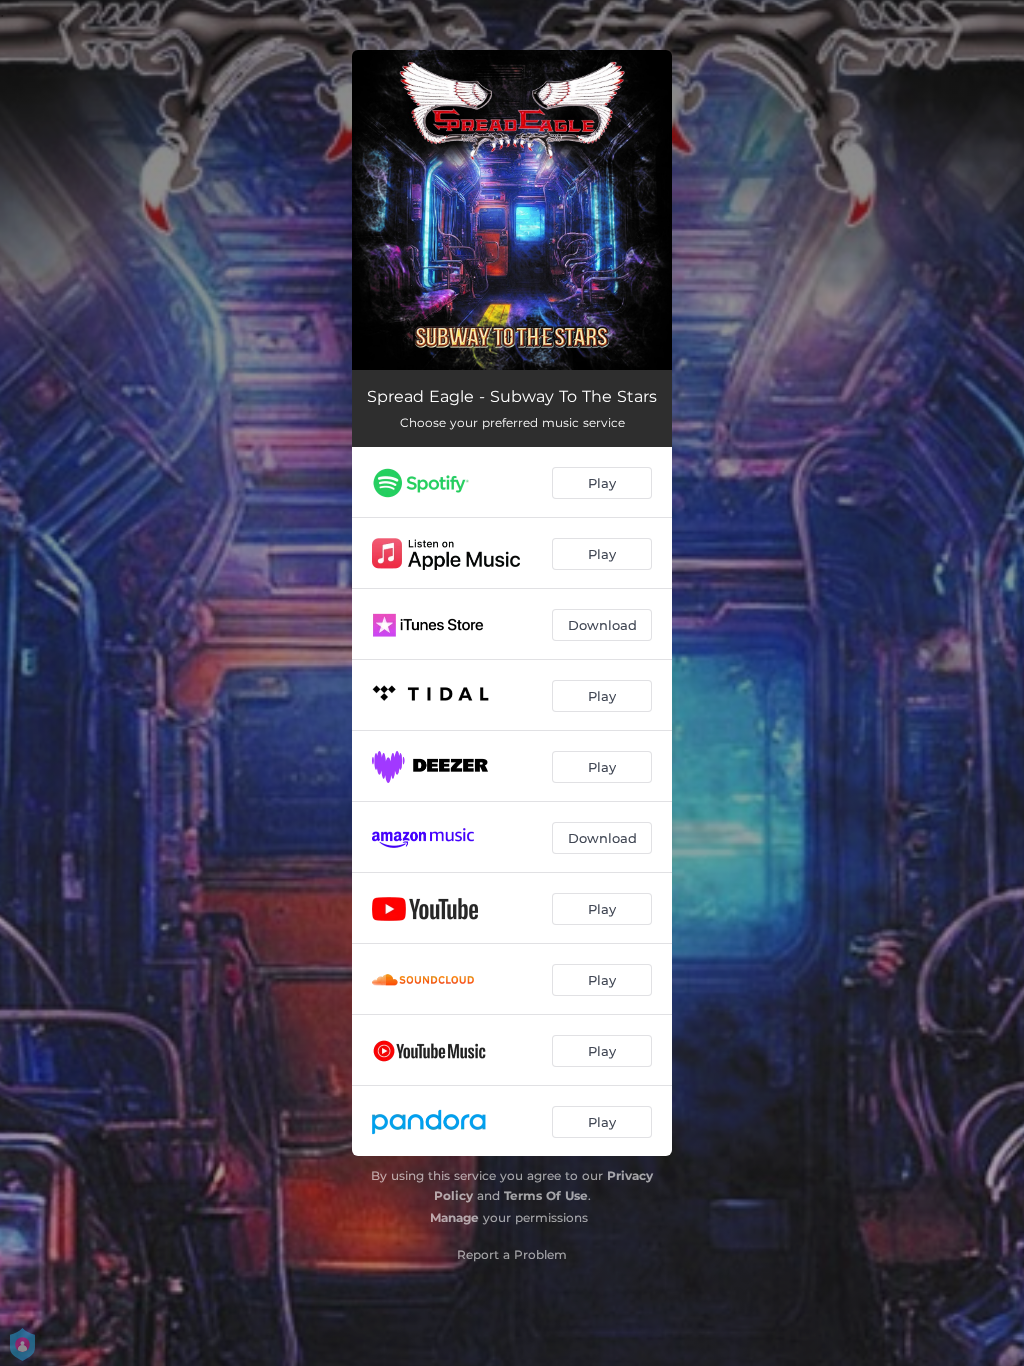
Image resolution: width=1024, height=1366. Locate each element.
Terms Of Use (546, 1195)
